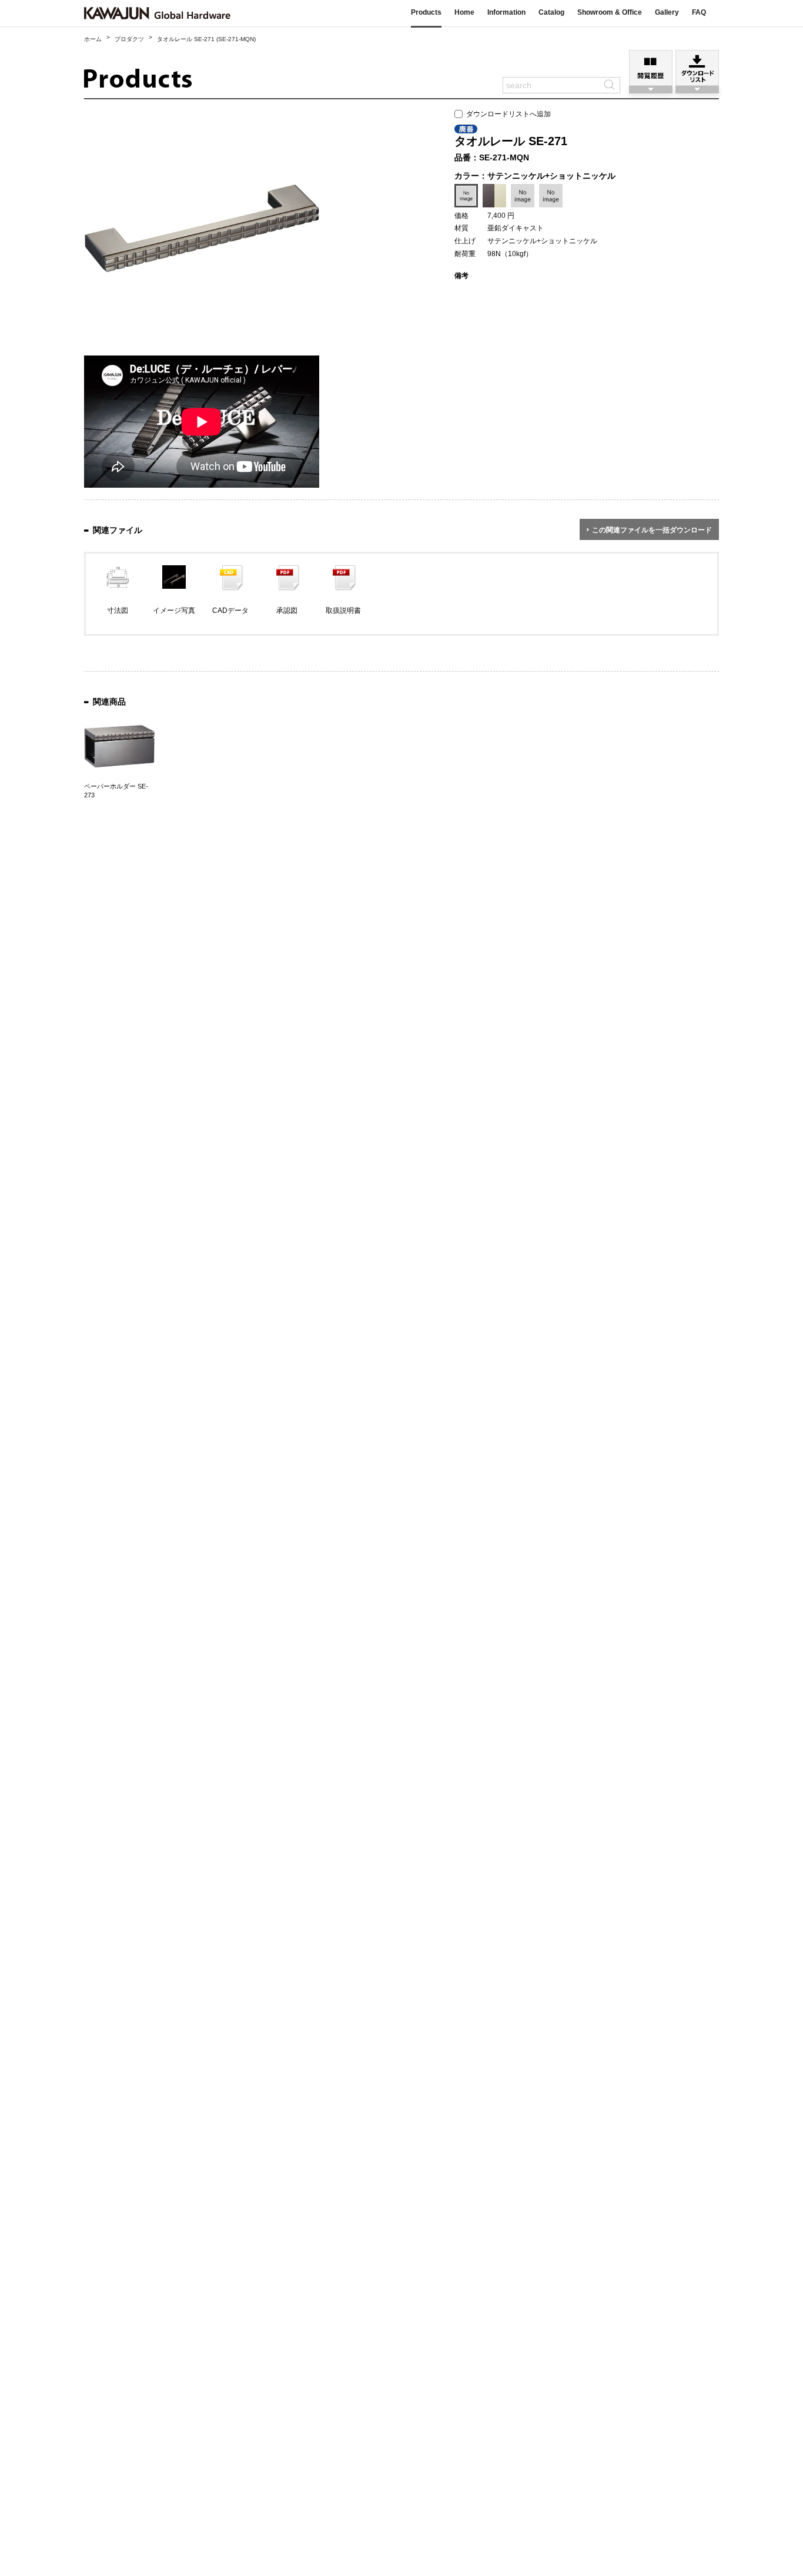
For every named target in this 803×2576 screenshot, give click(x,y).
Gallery (667, 12)
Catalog (551, 12)
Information (506, 12)
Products (426, 12)
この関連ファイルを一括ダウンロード (652, 530)
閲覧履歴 (651, 68)
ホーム (93, 39)
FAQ (699, 12)
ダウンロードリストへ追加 (507, 114)
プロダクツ (129, 39)
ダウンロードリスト (697, 68)
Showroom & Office (610, 12)
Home (464, 12)
